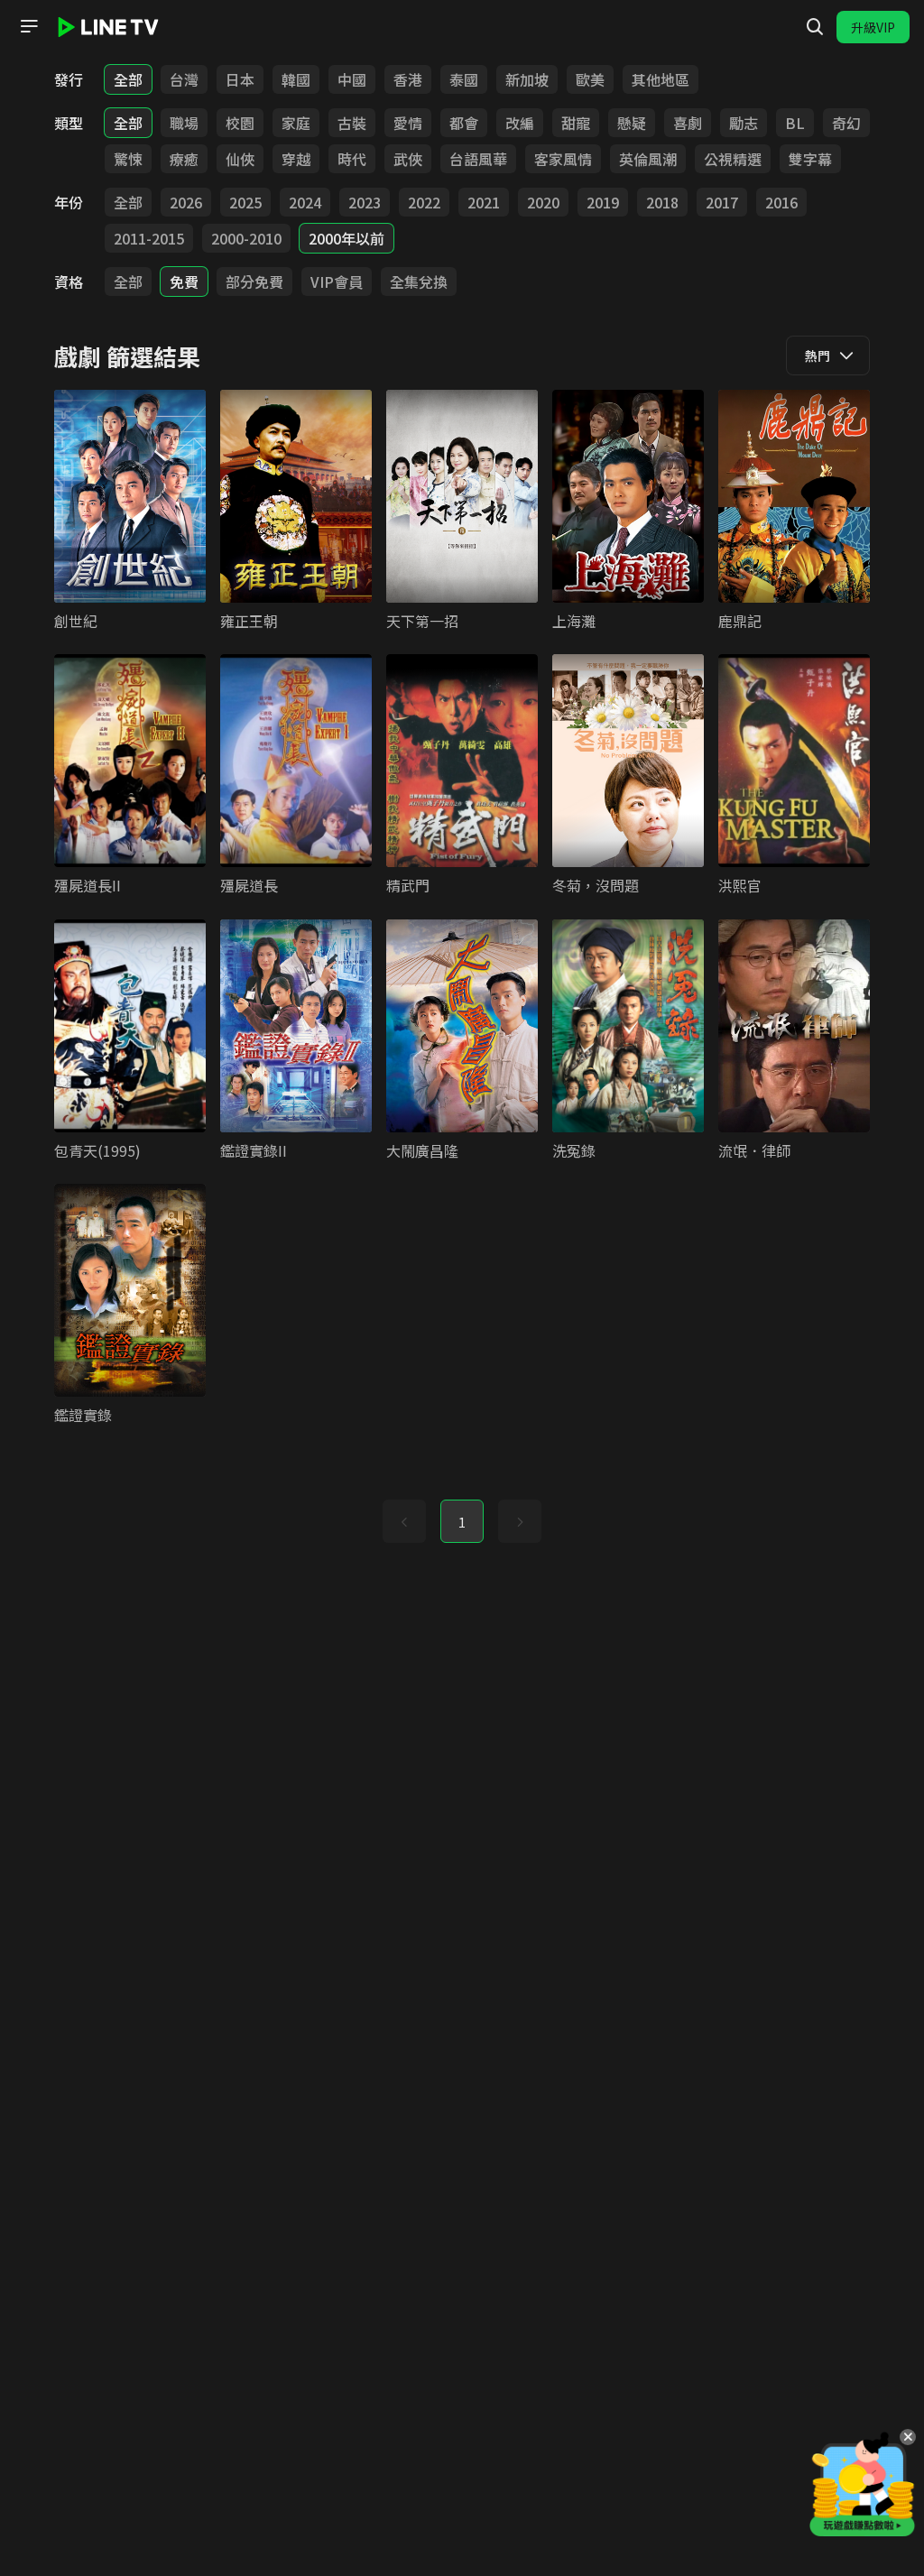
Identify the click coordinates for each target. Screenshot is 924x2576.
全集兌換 (419, 282)
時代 (352, 159)
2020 (543, 202)
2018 (662, 202)
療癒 (184, 159)
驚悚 (128, 159)
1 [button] (462, 1522)
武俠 (408, 159)
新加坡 (527, 79)
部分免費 (254, 282)
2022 (424, 202)
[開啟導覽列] (29, 26)
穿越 (296, 159)
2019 (603, 202)
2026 (186, 202)
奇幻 (846, 123)
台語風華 (478, 159)
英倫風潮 (648, 159)
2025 (245, 202)
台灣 (184, 79)
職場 (184, 123)
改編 (520, 123)
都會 (464, 123)
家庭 (296, 123)
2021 (484, 202)
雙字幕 (810, 159)
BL (795, 123)
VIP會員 (337, 282)
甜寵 (576, 123)
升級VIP (873, 27)
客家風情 (563, 159)
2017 (722, 202)
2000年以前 (346, 238)
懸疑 (632, 123)
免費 (184, 282)
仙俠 (240, 159)
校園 (240, 123)
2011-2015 (149, 238)
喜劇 (688, 123)
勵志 (744, 123)
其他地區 (661, 79)
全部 (128, 79)
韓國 (296, 79)
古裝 (352, 123)
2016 (781, 202)
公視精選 (733, 159)
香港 (408, 79)
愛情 (408, 123)
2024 (305, 202)
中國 (352, 79)
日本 (240, 79)
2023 (365, 202)
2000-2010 (246, 238)
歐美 (590, 79)
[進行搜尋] (815, 27)
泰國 (464, 79)
